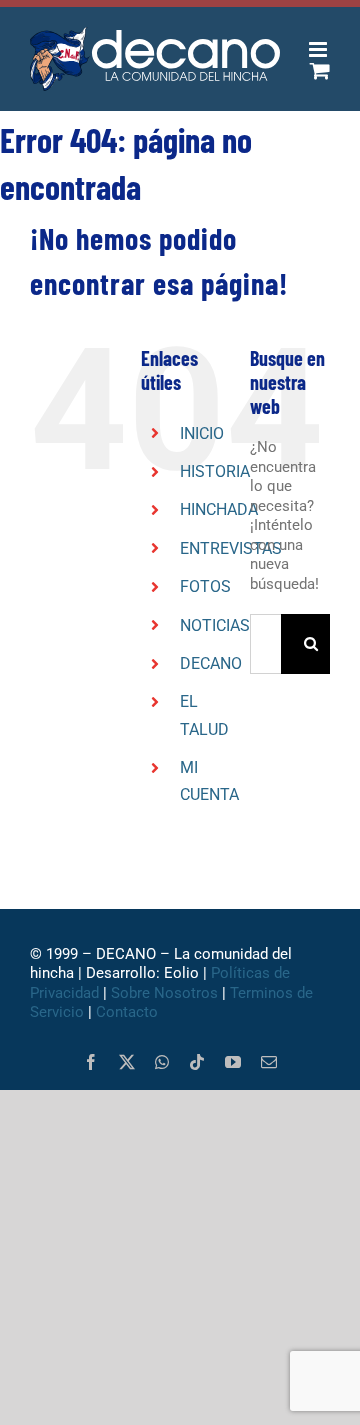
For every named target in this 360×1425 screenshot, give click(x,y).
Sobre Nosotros (164, 993)
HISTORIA (215, 471)
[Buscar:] (265, 643)
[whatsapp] (162, 1062)
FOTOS (205, 586)
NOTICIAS (215, 625)
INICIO (202, 433)
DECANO (211, 663)
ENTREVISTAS (231, 548)
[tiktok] (197, 1062)
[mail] (269, 1062)
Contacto (129, 1012)
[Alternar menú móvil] (319, 49)
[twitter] (127, 1062)
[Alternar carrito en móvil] (320, 70)
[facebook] (91, 1062)
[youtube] (233, 1062)
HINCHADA (219, 509)
